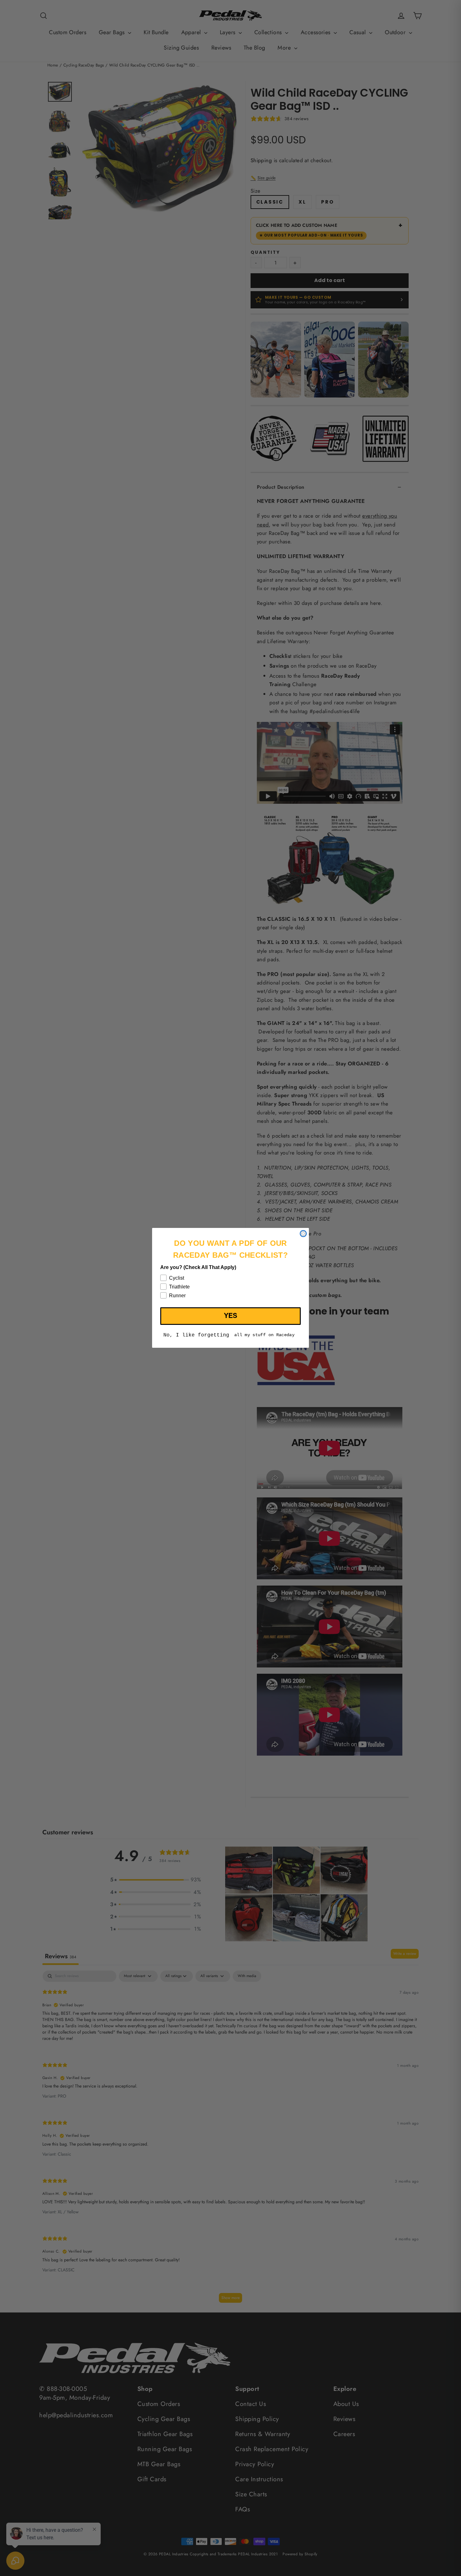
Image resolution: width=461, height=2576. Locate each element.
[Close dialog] (303, 1234)
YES (230, 1316)
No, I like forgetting (196, 1336)
